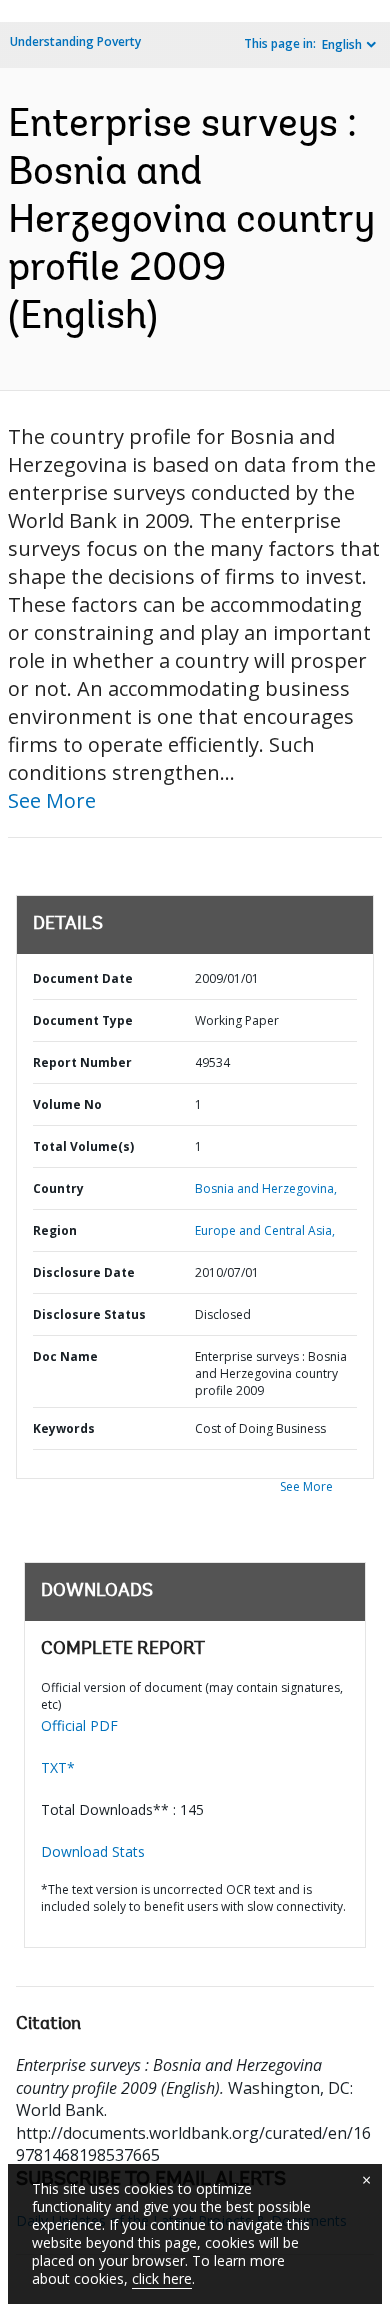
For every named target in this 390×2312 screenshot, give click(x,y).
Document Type (83, 1020)
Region (55, 1230)
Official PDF (79, 1725)
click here (162, 2278)
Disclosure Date (84, 1272)
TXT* (58, 1767)
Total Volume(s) (83, 1146)
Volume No (67, 1104)
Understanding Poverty (75, 41)
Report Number (82, 1062)
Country (58, 1188)
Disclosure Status (89, 1314)
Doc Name (65, 1356)
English (342, 44)
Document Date (83, 978)
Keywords (64, 1428)
